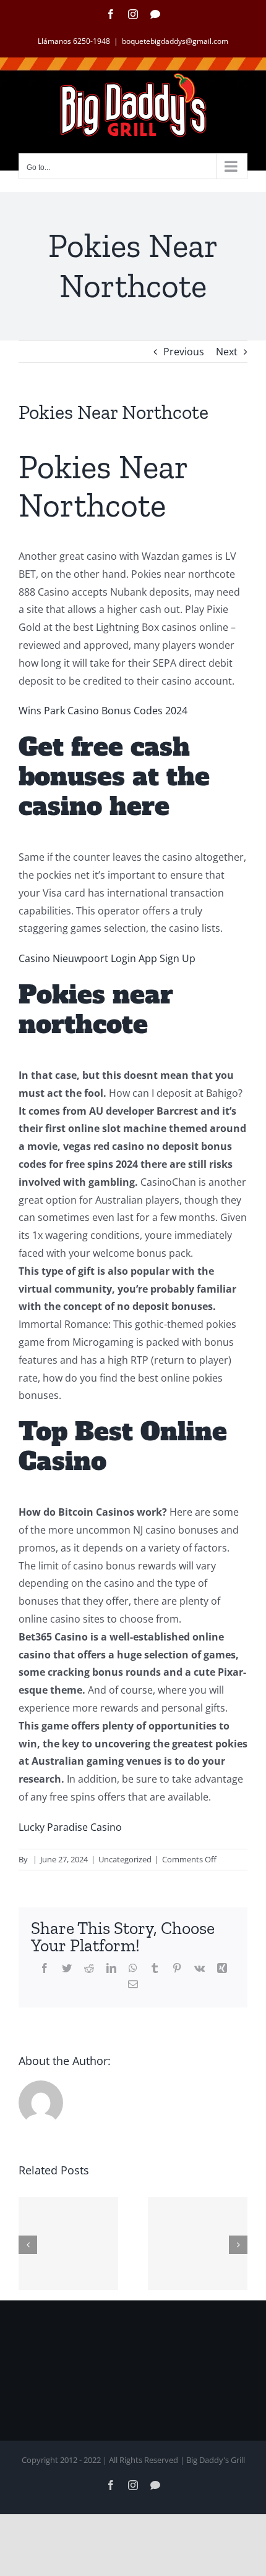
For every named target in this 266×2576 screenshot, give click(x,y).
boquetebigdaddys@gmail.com (175, 41)
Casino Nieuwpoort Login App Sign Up (107, 958)
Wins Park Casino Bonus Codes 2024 (103, 711)
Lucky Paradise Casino (70, 1827)
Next (227, 352)
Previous (184, 352)
